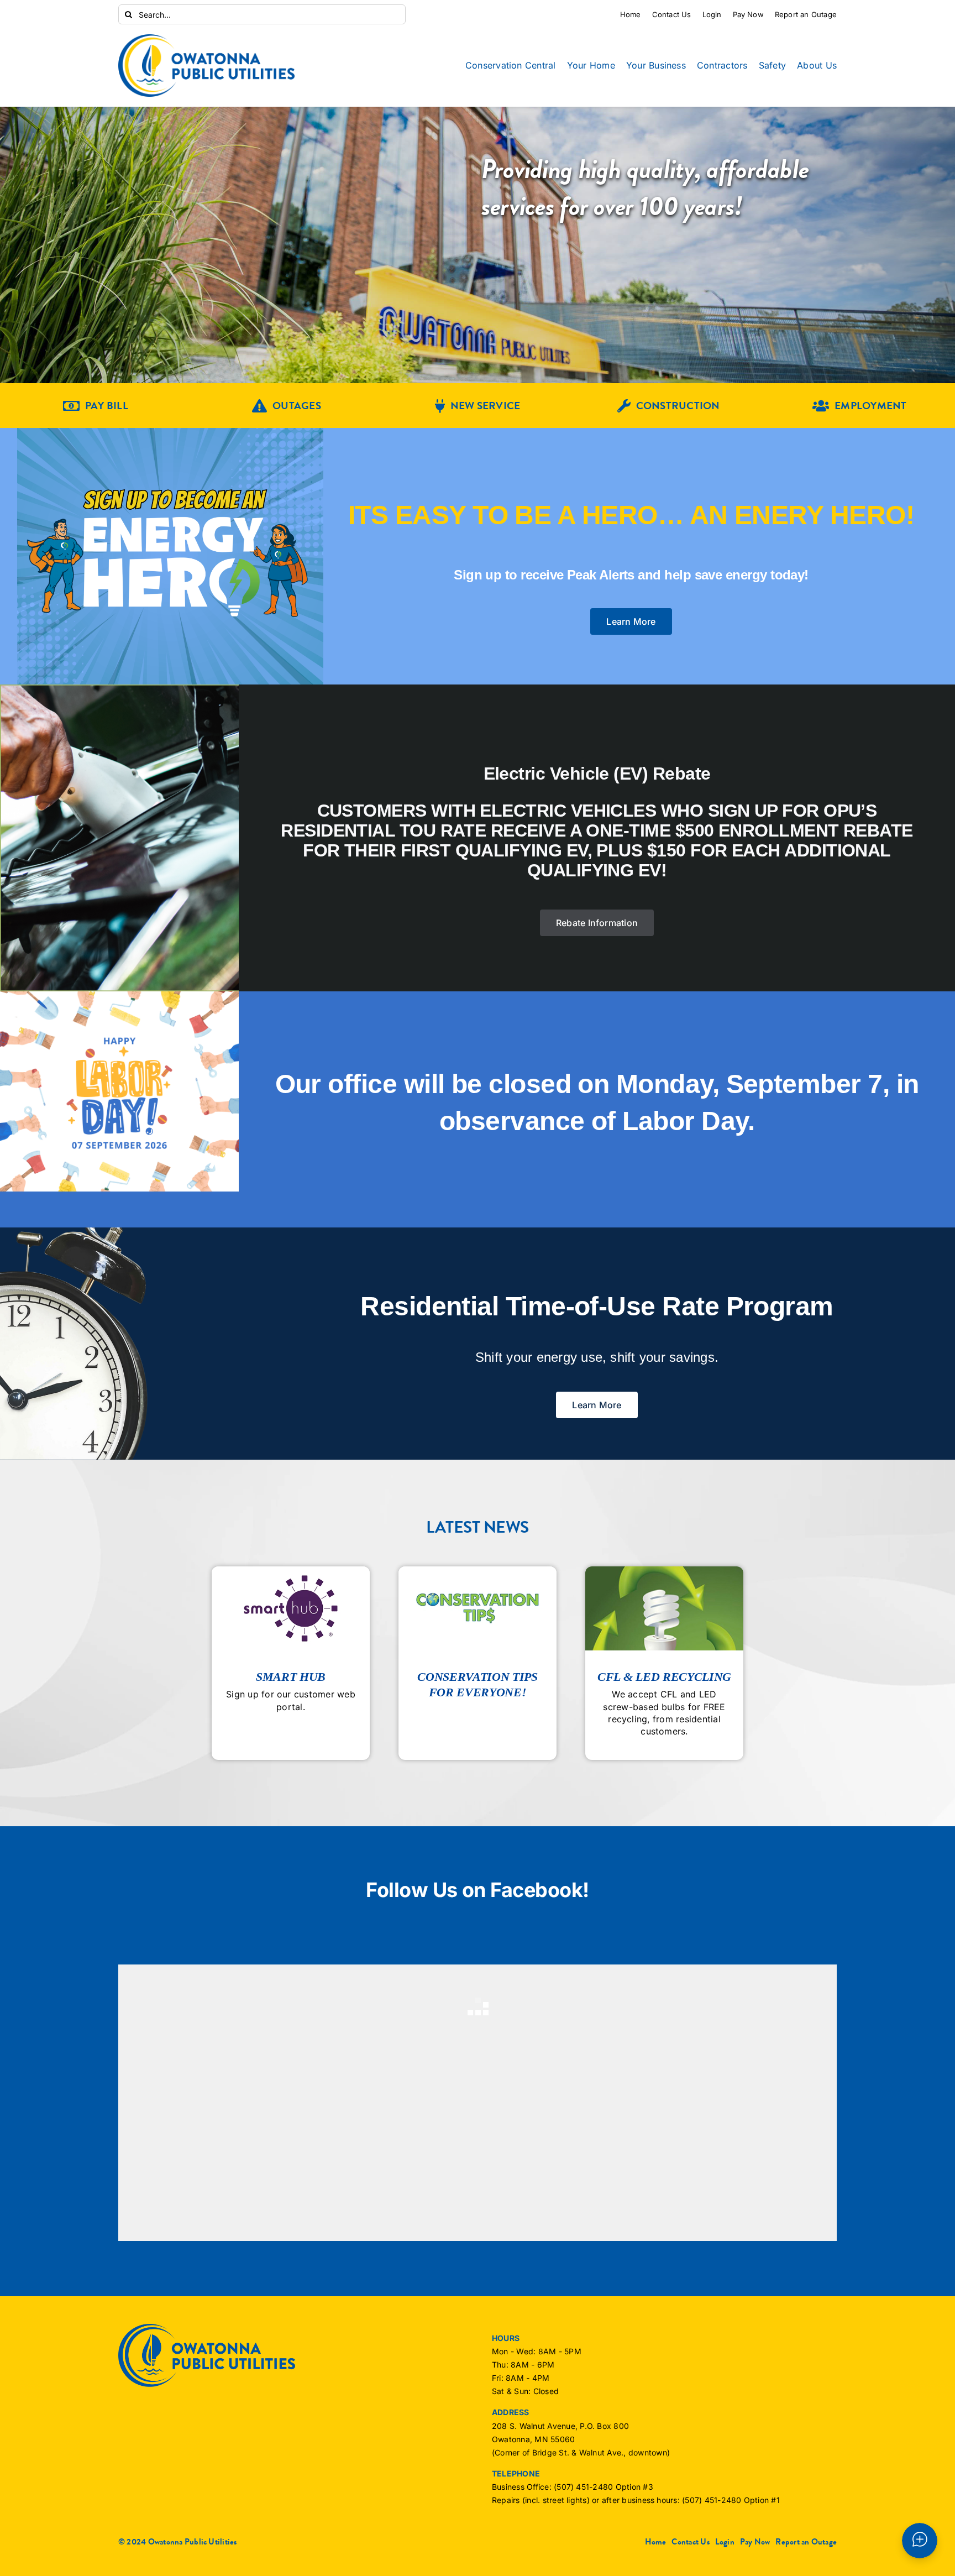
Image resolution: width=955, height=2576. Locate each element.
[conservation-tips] (478, 1571)
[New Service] (478, 406)
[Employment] (859, 406)
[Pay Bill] (96, 406)
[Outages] (287, 406)
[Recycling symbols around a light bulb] (664, 1571)
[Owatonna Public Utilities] (207, 39)
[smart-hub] (291, 1571)
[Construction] (669, 406)
